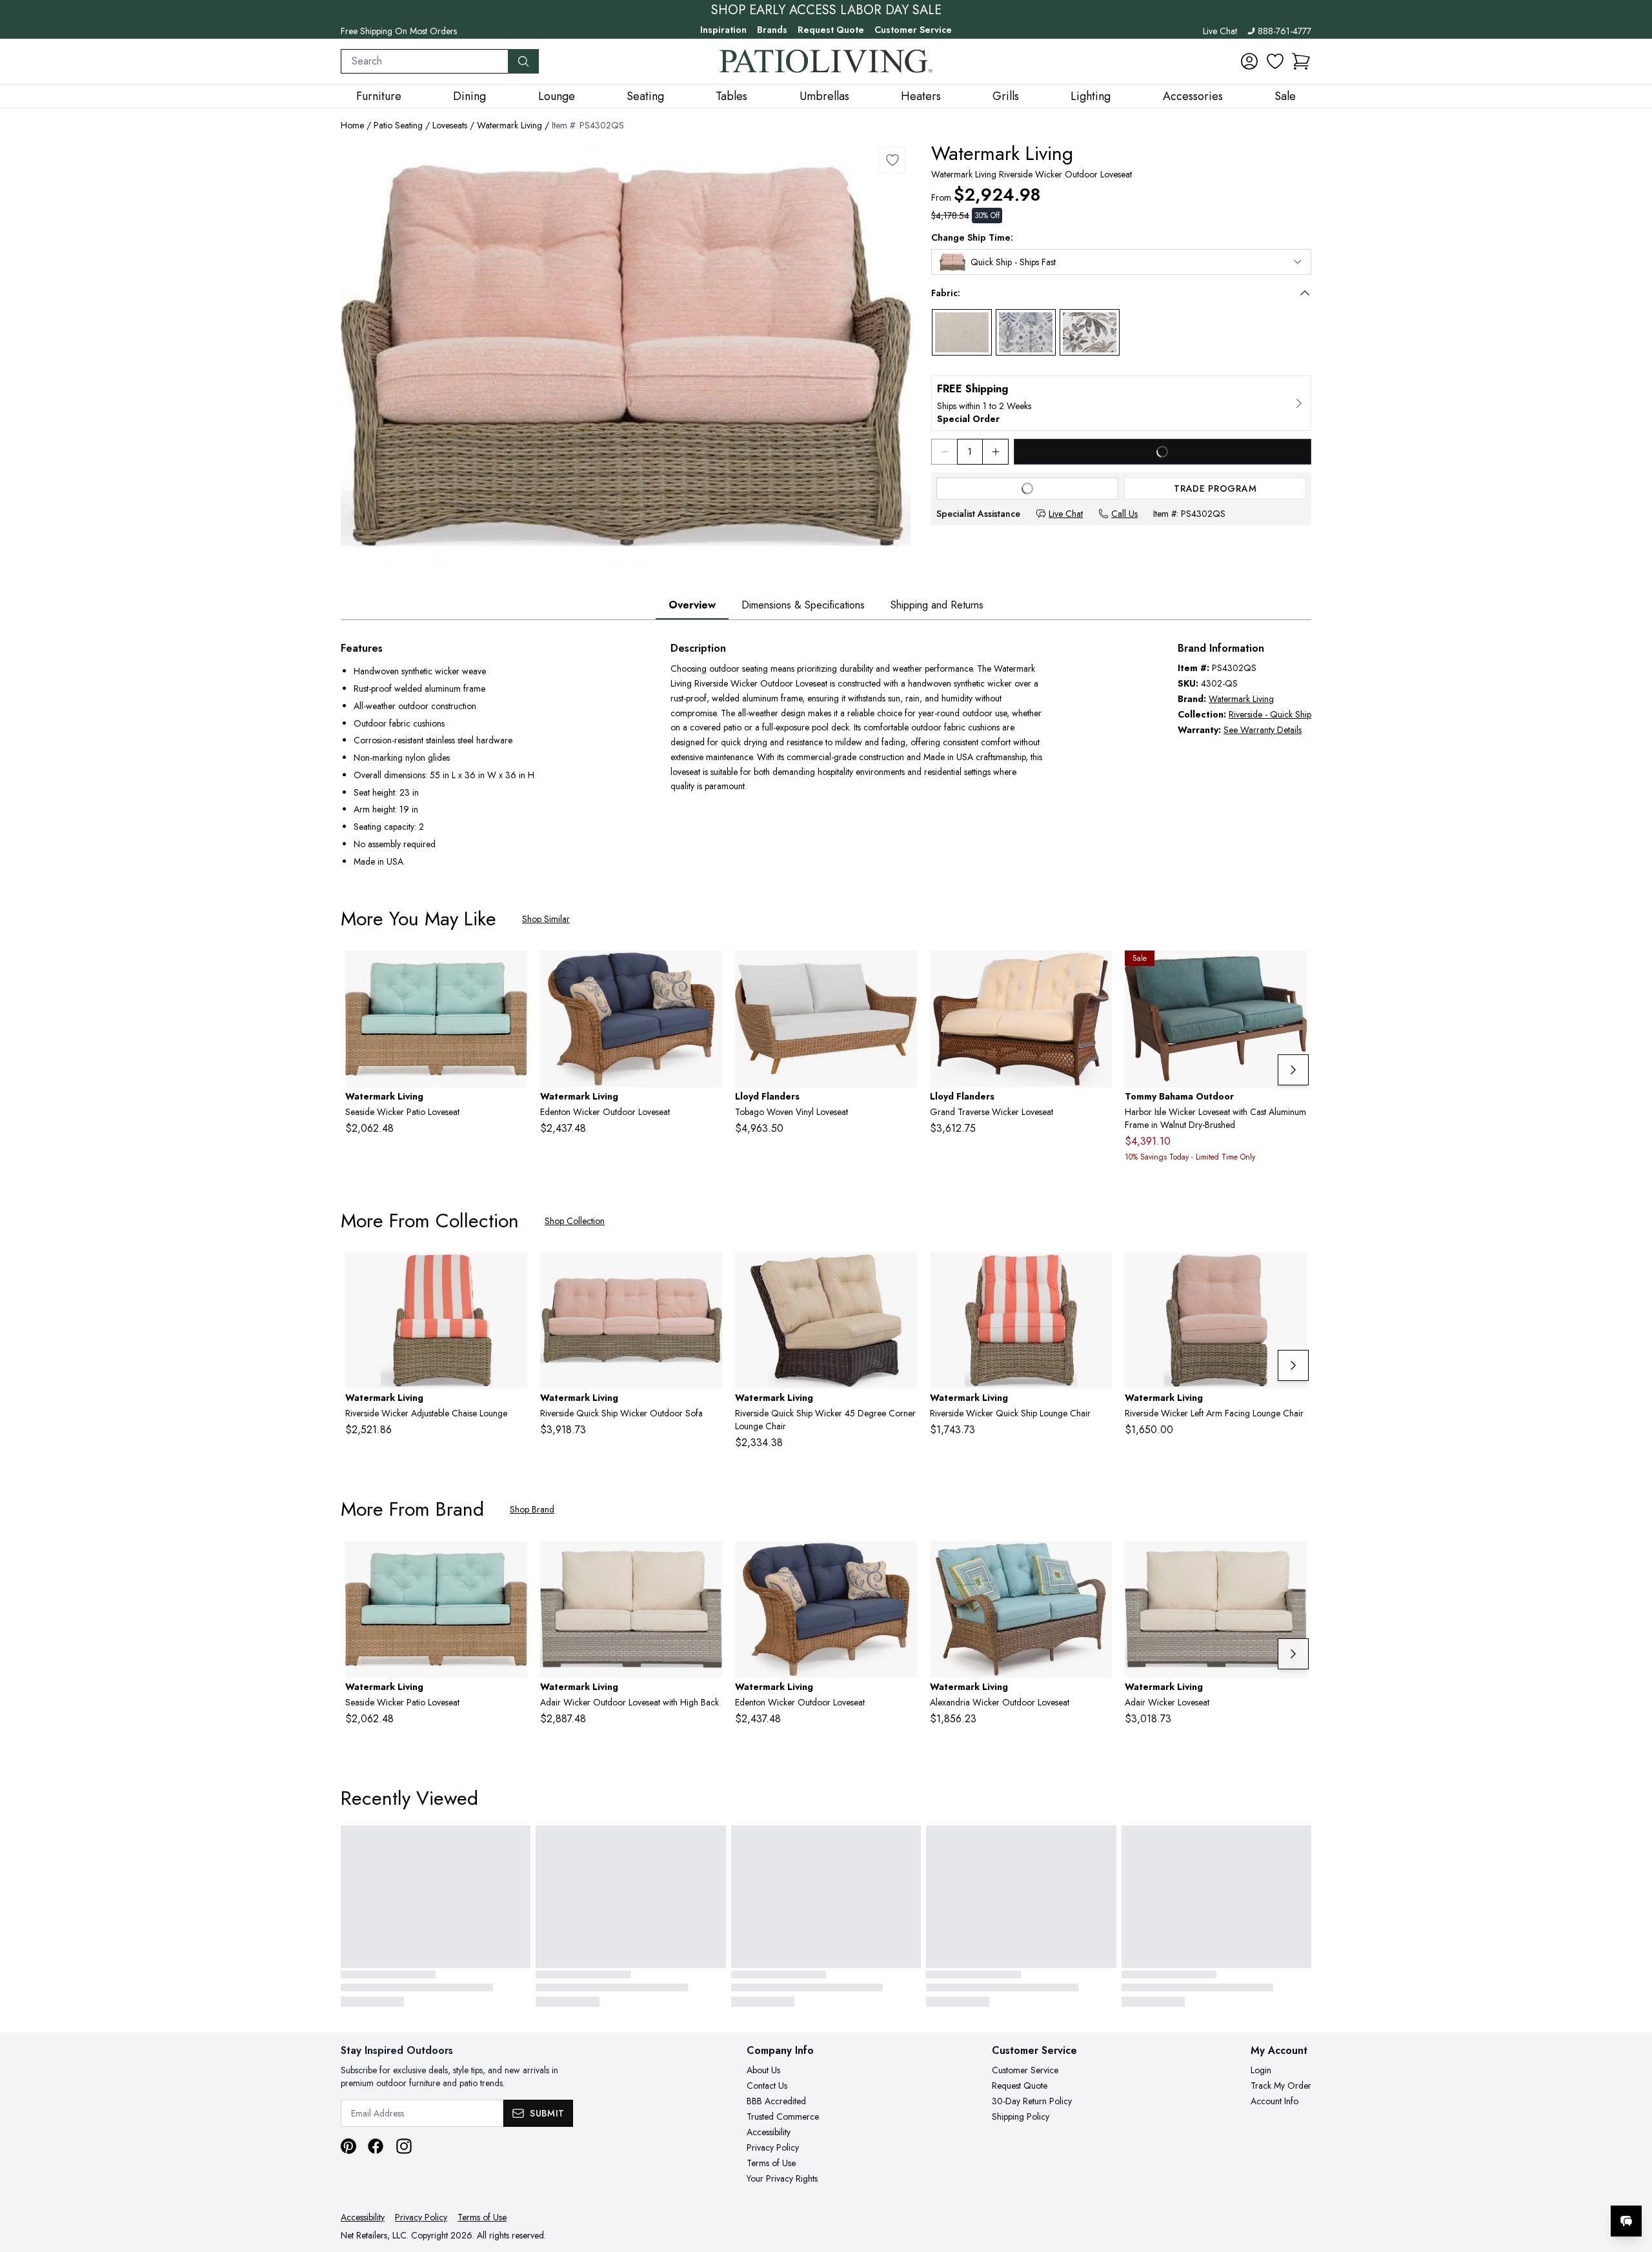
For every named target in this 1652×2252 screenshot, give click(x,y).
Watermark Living (509, 125)
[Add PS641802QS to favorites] (1292, 1561)
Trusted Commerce (783, 2116)
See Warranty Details (1263, 730)
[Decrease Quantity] (944, 452)
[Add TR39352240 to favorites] (1292, 970)
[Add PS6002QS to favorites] (1097, 1561)
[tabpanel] (826, 756)
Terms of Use (771, 2163)
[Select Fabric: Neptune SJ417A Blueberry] (1026, 332)
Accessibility (769, 2132)
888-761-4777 (1284, 31)
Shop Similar (546, 919)
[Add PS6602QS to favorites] (512, 970)
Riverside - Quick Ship (1270, 714)
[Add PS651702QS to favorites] (707, 970)
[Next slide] (1293, 1070)
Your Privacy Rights (782, 2178)
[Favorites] (1275, 61)
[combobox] (425, 61)
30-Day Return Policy (1032, 2101)
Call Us (1124, 514)
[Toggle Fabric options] (1305, 293)
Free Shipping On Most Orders (399, 31)
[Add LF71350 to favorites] (1097, 970)
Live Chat (1220, 31)
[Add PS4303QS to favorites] (707, 1272)
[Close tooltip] (1631, 2182)
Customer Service (913, 30)
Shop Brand (532, 1509)
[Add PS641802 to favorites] (707, 1561)
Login (1261, 2070)
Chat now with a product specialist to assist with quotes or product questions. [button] (1535, 2187)
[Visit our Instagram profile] (404, 2146)
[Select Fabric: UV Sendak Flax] (962, 332)
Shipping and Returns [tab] (937, 605)
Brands (772, 30)
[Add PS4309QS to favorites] (512, 1272)
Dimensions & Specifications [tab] (803, 605)
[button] (1301, 61)
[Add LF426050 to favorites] (902, 970)
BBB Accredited (776, 2101)
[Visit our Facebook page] (376, 2146)
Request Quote (831, 30)
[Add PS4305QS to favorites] (1097, 1272)
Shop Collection (575, 1221)
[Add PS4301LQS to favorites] (1292, 1272)
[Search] (523, 61)
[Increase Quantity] (996, 452)
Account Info (1274, 2101)
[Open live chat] (1626, 2221)
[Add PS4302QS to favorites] (892, 160)
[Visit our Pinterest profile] (348, 2146)
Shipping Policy (1021, 2116)
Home (352, 125)
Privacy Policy (773, 2147)
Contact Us (767, 2086)
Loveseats (450, 125)
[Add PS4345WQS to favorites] (902, 1272)
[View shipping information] (1121, 403)
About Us (763, 2070)
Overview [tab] (692, 605)
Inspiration (723, 30)
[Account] (1249, 61)
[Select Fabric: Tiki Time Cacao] (1090, 332)
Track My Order (1281, 2086)
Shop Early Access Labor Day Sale (826, 10)
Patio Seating (398, 125)
